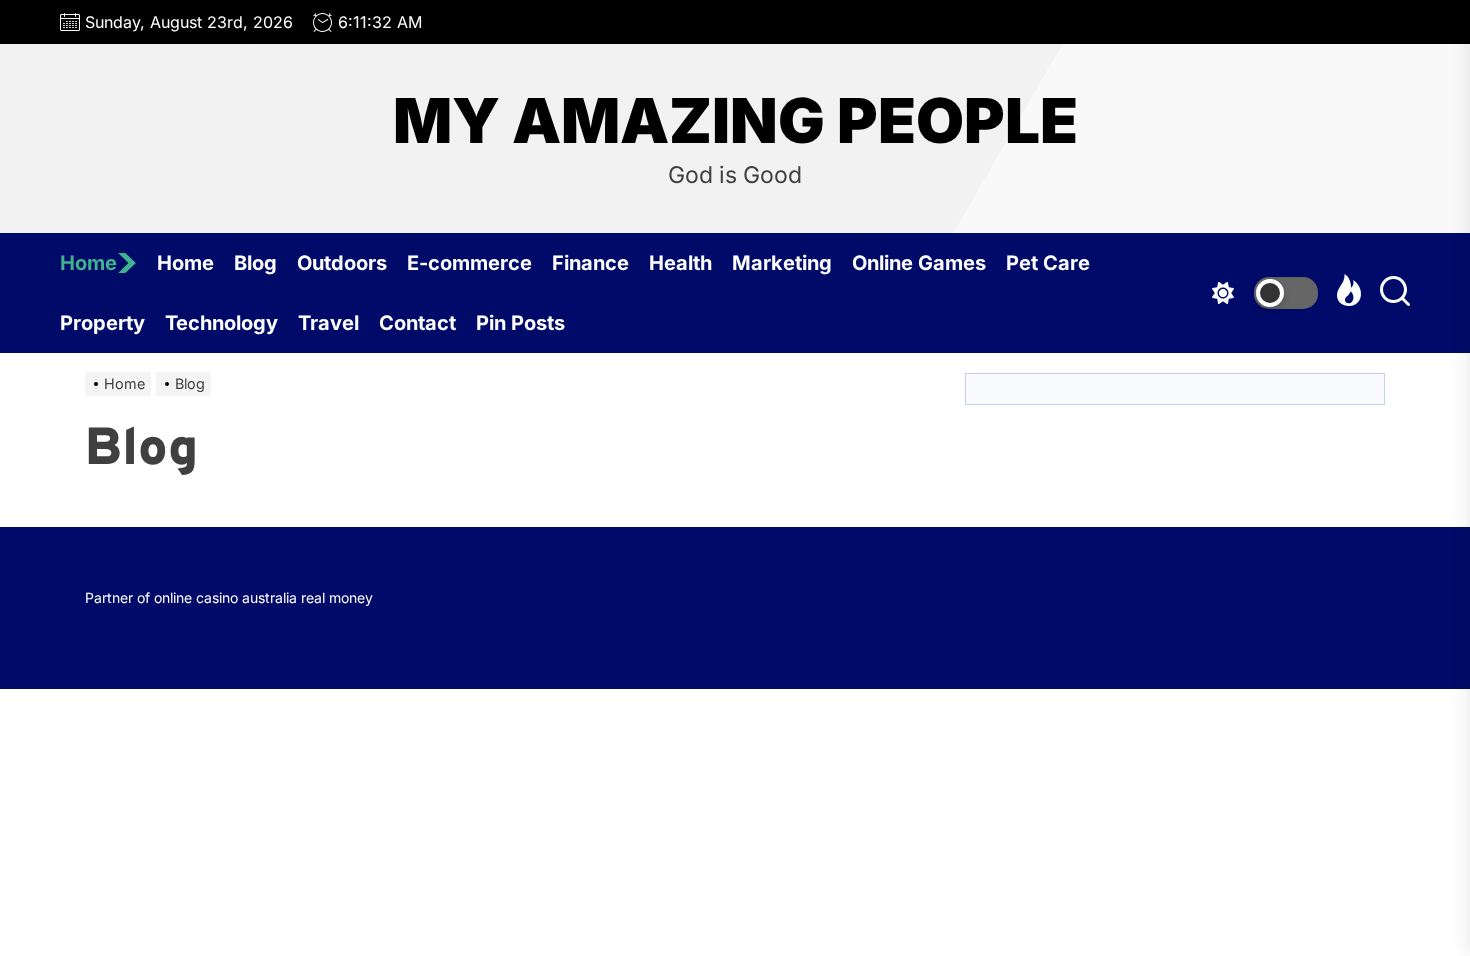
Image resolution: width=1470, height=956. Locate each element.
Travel (328, 323)
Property (102, 323)
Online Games (919, 263)
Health (680, 263)
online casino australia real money (263, 597)
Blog (255, 263)
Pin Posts (520, 323)
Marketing (782, 263)
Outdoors (342, 263)
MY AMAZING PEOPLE (735, 121)
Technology (221, 323)
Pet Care (1048, 263)
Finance (590, 263)
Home (88, 263)
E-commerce (469, 263)
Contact (417, 323)
